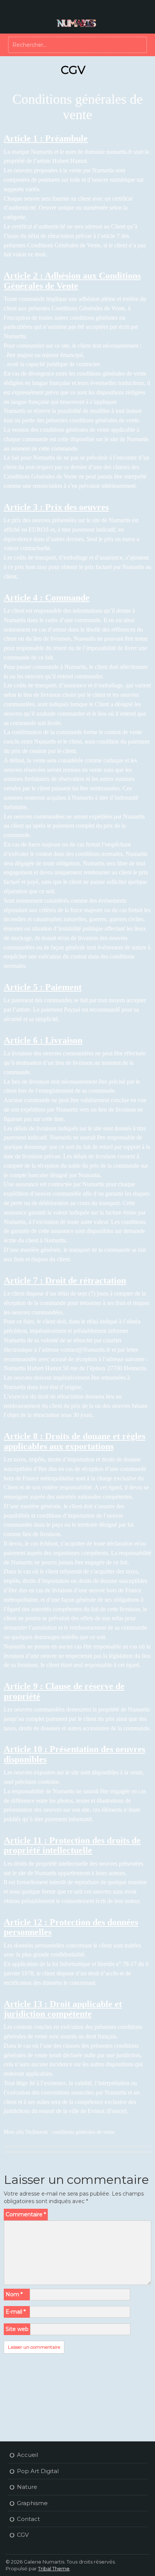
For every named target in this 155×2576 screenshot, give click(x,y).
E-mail (16, 2312)
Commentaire (26, 2214)
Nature (27, 2487)
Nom (14, 2294)
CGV (23, 2535)
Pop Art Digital (38, 2471)
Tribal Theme (54, 2568)
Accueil (27, 2455)
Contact (28, 2519)
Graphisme (32, 2503)
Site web (17, 2329)
